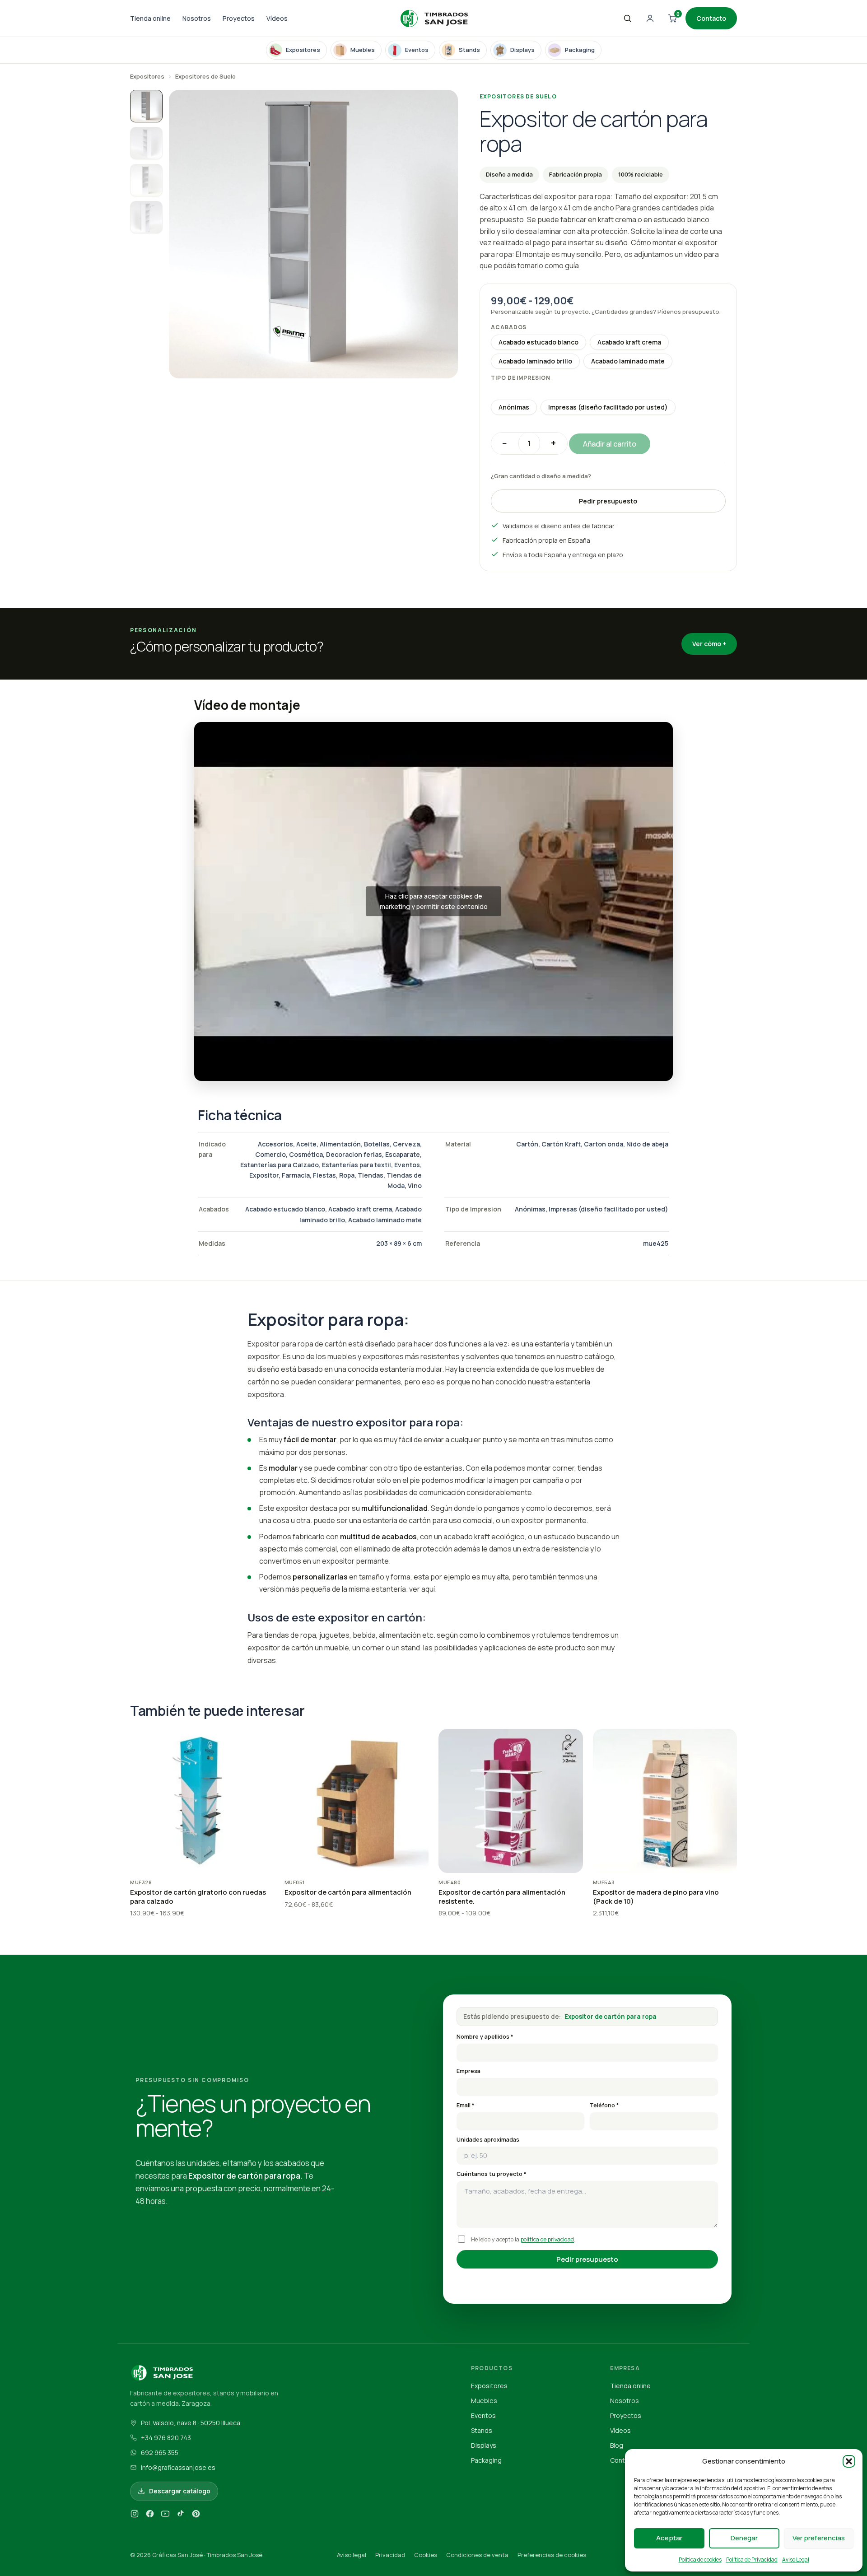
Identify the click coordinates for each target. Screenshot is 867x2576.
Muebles (484, 2401)
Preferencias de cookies (552, 2555)
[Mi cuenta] (650, 19)
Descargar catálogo (180, 2491)
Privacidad (390, 2555)
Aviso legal (352, 2555)
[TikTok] (181, 2515)
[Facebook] (150, 2515)
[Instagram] (135, 2515)
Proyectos (239, 18)
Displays (484, 2445)
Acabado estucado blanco (538, 342)
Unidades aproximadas (488, 2140)
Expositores (147, 76)
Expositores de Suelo (205, 76)
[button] (849, 2461)
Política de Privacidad (752, 2560)
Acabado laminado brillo (535, 361)
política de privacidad (547, 2239)
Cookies (426, 2555)
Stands (482, 2430)
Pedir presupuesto (608, 501)
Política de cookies (700, 2560)
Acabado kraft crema (629, 342)
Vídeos (277, 18)
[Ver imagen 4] (146, 217)
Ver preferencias (819, 2538)
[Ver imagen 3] (146, 180)
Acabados (509, 327)
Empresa (468, 2071)
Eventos (483, 2415)
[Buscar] (627, 19)
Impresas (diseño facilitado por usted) (608, 407)
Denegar (744, 2538)
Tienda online (150, 18)
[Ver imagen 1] (146, 106)
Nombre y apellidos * (485, 2037)
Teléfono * (604, 2105)
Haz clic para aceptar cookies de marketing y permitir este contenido (434, 901)
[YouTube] (165, 2515)
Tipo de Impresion (521, 378)
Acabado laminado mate (628, 361)
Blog (617, 2445)
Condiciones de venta (477, 2555)
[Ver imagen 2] (146, 143)
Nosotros (197, 18)
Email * (466, 2105)
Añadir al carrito (610, 444)
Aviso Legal (796, 2560)
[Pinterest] (196, 2515)
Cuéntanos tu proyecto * (492, 2174)
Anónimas (514, 407)
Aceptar (669, 2538)
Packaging (486, 2460)
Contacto (711, 18)
